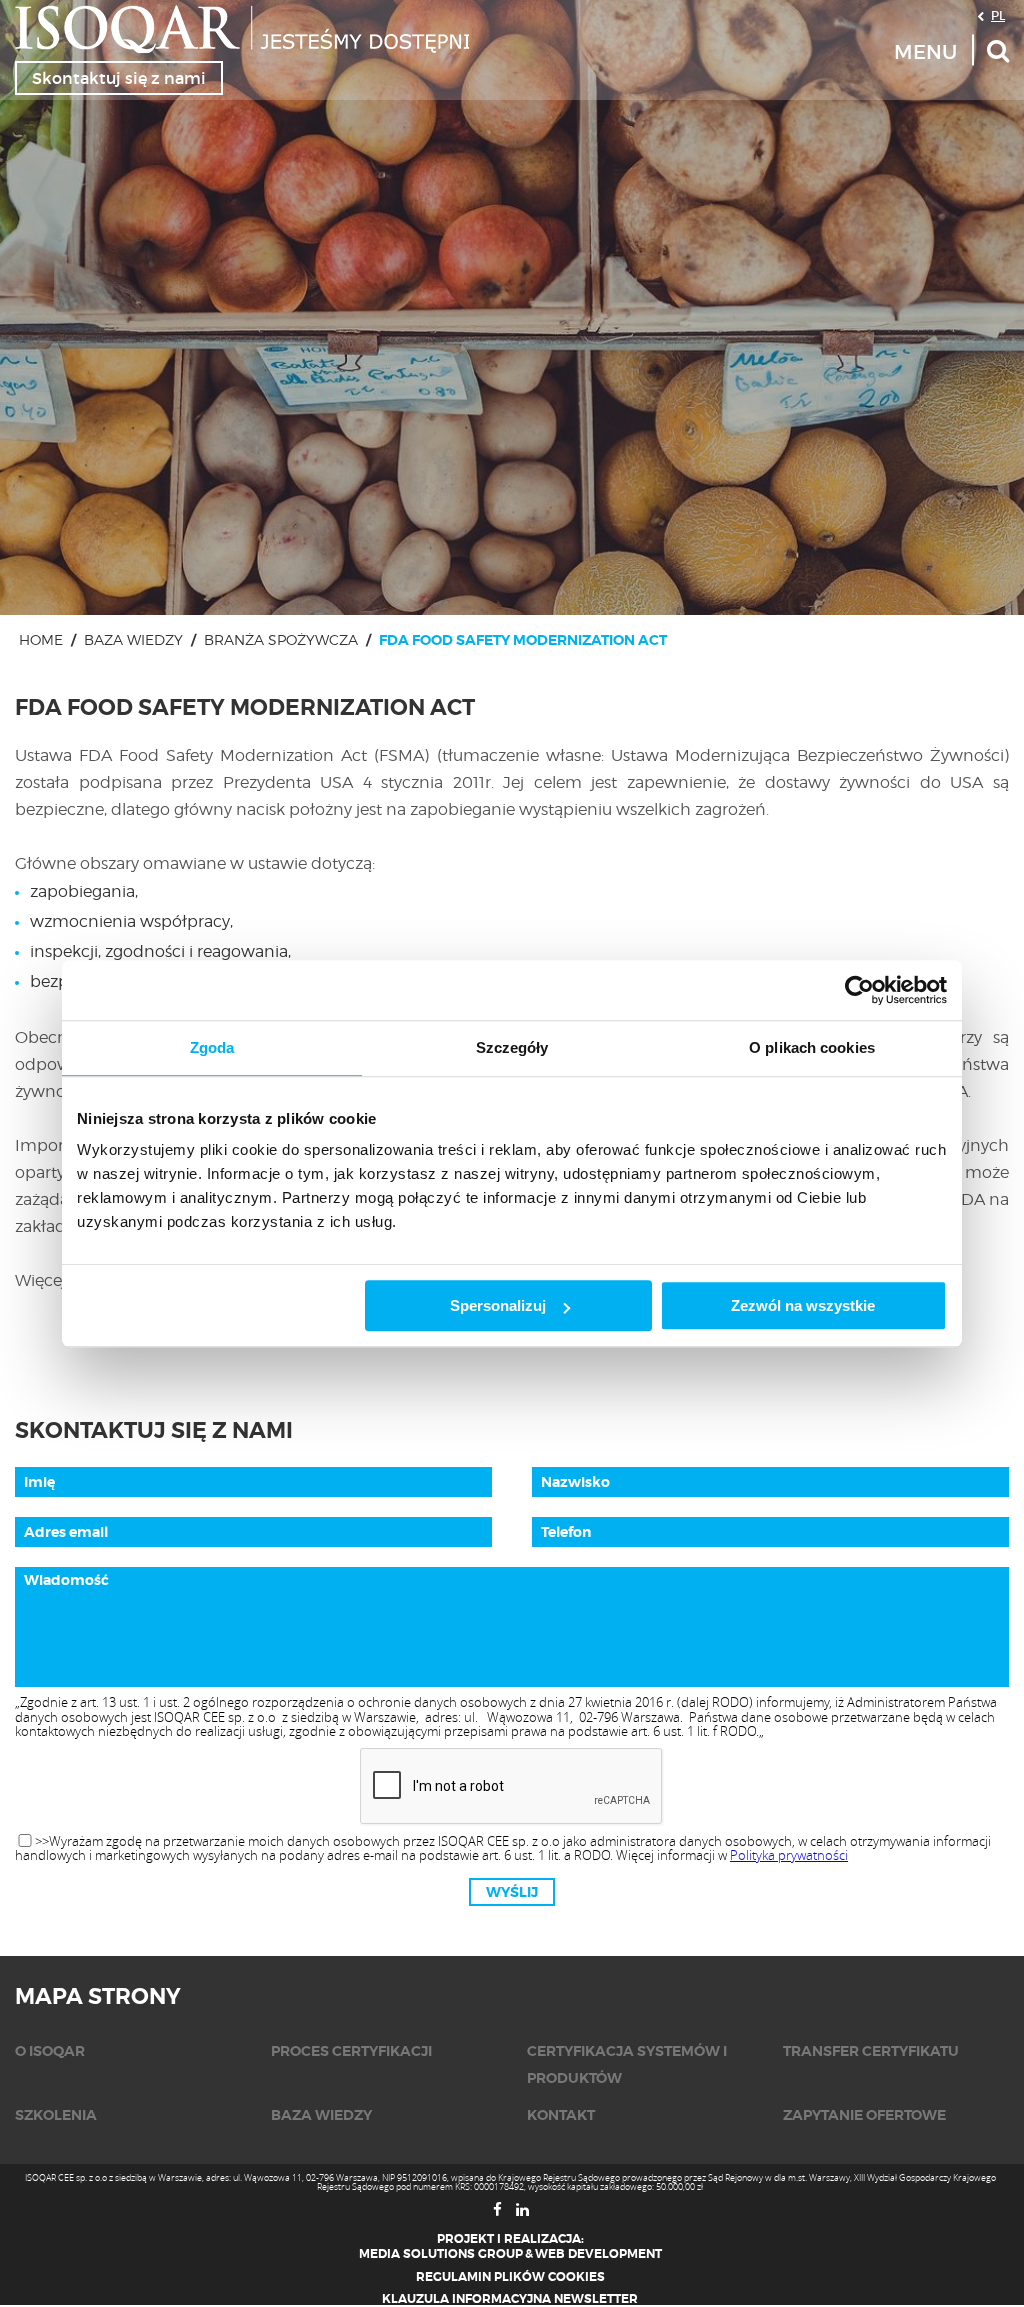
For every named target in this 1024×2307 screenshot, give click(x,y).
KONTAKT (561, 2115)
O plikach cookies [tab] (812, 1047)
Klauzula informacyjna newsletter (510, 2299)
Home (41, 639)
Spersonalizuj (498, 1305)
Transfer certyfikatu (871, 2051)
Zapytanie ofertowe (864, 2115)
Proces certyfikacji (351, 2051)
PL (998, 15)
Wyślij (512, 1892)
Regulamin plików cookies (510, 2277)
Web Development (598, 2254)
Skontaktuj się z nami (119, 78)
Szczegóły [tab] (512, 1047)
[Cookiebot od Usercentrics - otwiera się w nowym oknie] (859, 990)
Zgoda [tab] (212, 1047)
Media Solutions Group (441, 2254)
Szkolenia (56, 2115)
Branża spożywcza (281, 639)
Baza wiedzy (133, 639)
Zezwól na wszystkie (803, 1305)
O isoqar (50, 2051)
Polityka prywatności (789, 1855)
